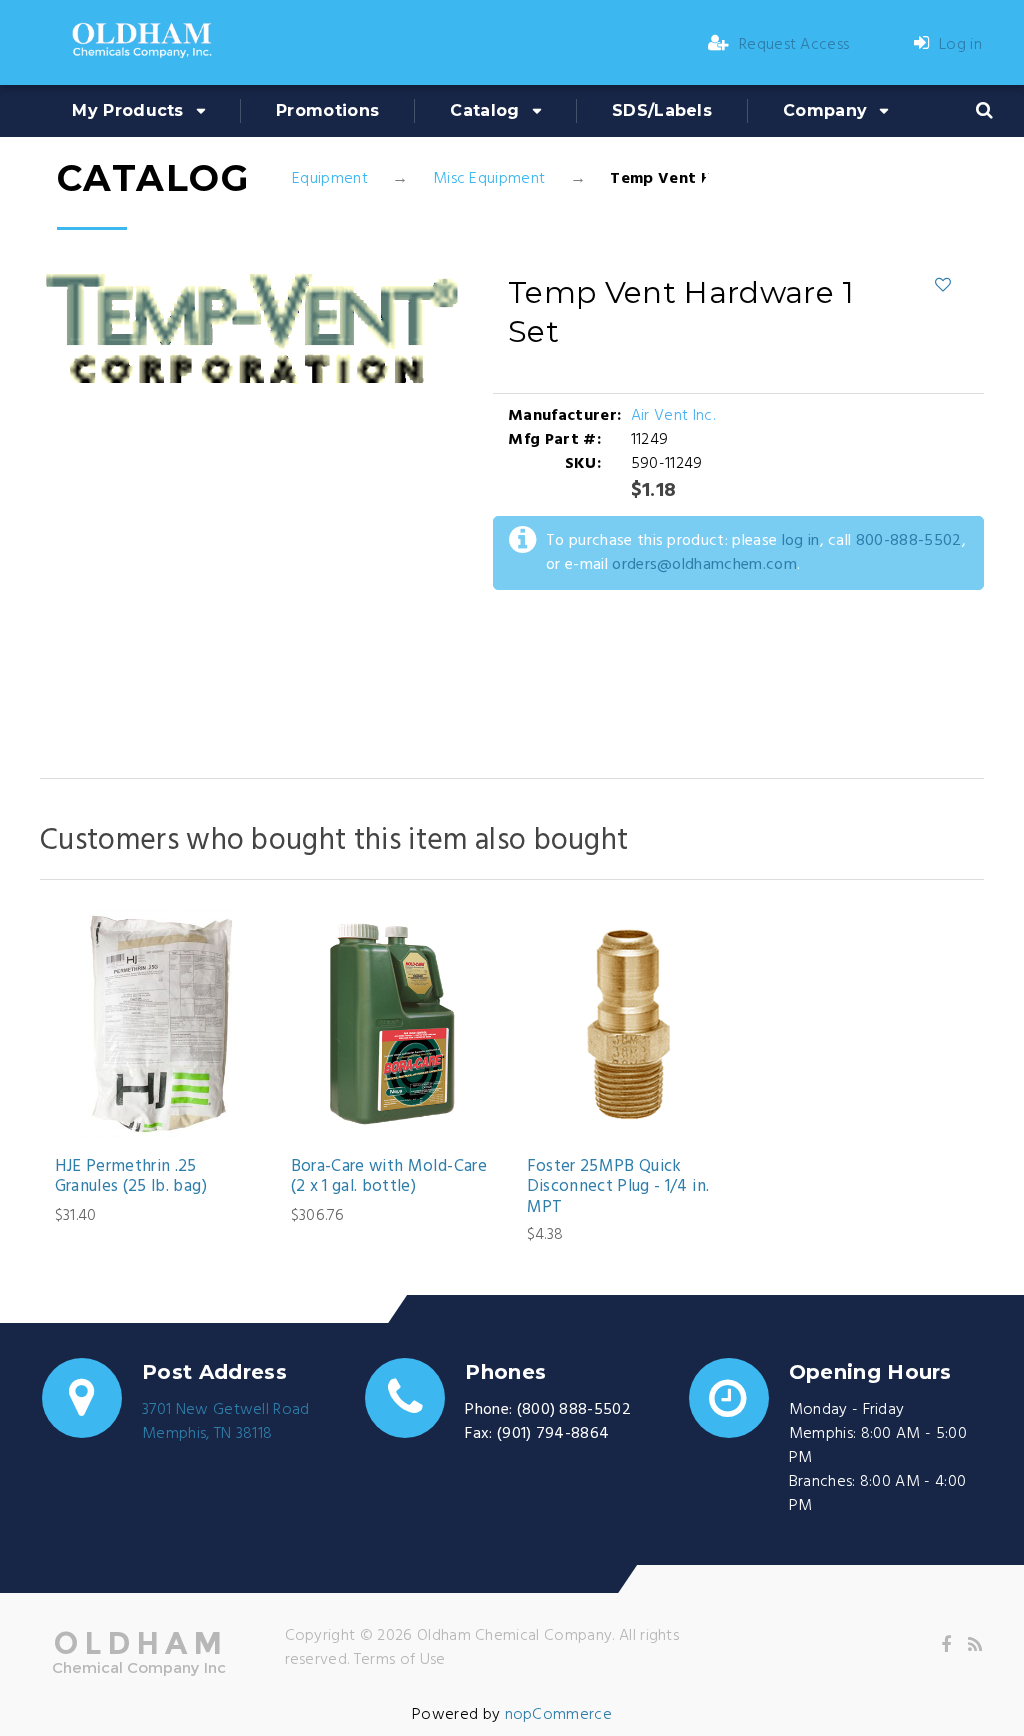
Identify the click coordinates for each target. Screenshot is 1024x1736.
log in (801, 541)
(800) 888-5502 (574, 1410)
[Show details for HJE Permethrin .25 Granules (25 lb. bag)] (158, 1023)
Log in (960, 45)
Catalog (484, 110)
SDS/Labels (662, 110)
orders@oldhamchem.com (704, 565)
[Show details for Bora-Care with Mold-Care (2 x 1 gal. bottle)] (394, 1023)
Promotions (327, 110)
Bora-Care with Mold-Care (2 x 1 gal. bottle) (389, 1177)
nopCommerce (559, 1715)
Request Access (794, 45)
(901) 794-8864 (553, 1434)
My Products (128, 110)
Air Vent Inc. (673, 416)
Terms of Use (400, 1660)
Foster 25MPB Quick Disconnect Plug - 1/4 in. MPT (618, 1187)
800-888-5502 (909, 541)
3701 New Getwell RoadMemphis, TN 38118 (226, 1422)
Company (825, 110)
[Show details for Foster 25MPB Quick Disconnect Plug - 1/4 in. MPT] (630, 1023)
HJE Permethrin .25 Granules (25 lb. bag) (131, 1177)
